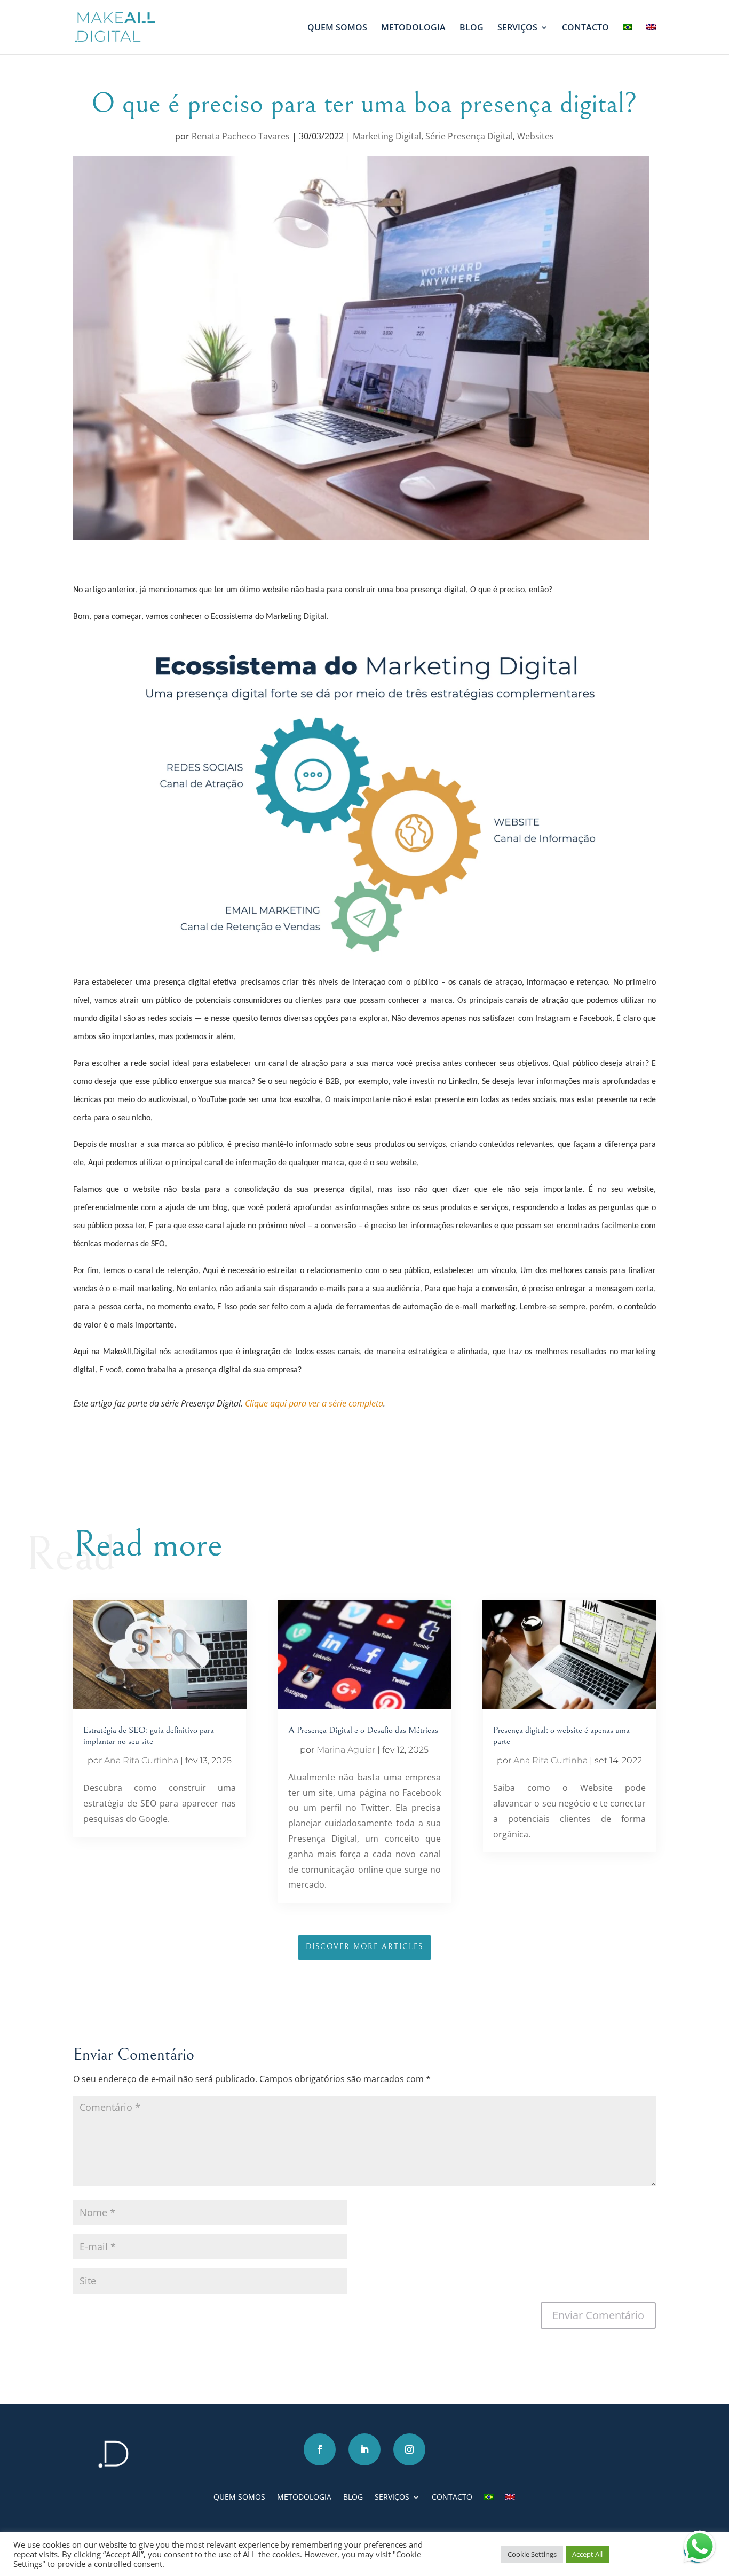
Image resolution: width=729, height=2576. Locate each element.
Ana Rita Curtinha (141, 1760)
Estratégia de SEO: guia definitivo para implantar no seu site (149, 1735)
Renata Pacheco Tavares (241, 136)
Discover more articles (364, 1947)
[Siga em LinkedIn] (364, 2449)
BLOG (472, 28)
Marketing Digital (387, 136)
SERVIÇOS (517, 28)
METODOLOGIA (413, 28)
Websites (536, 136)
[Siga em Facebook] (320, 2449)
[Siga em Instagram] (409, 2449)
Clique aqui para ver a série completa (314, 1403)
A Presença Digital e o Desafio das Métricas (363, 1730)
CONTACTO (585, 28)
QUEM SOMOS (337, 28)
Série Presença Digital (469, 136)
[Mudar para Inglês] (651, 39)
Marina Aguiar (346, 1750)
